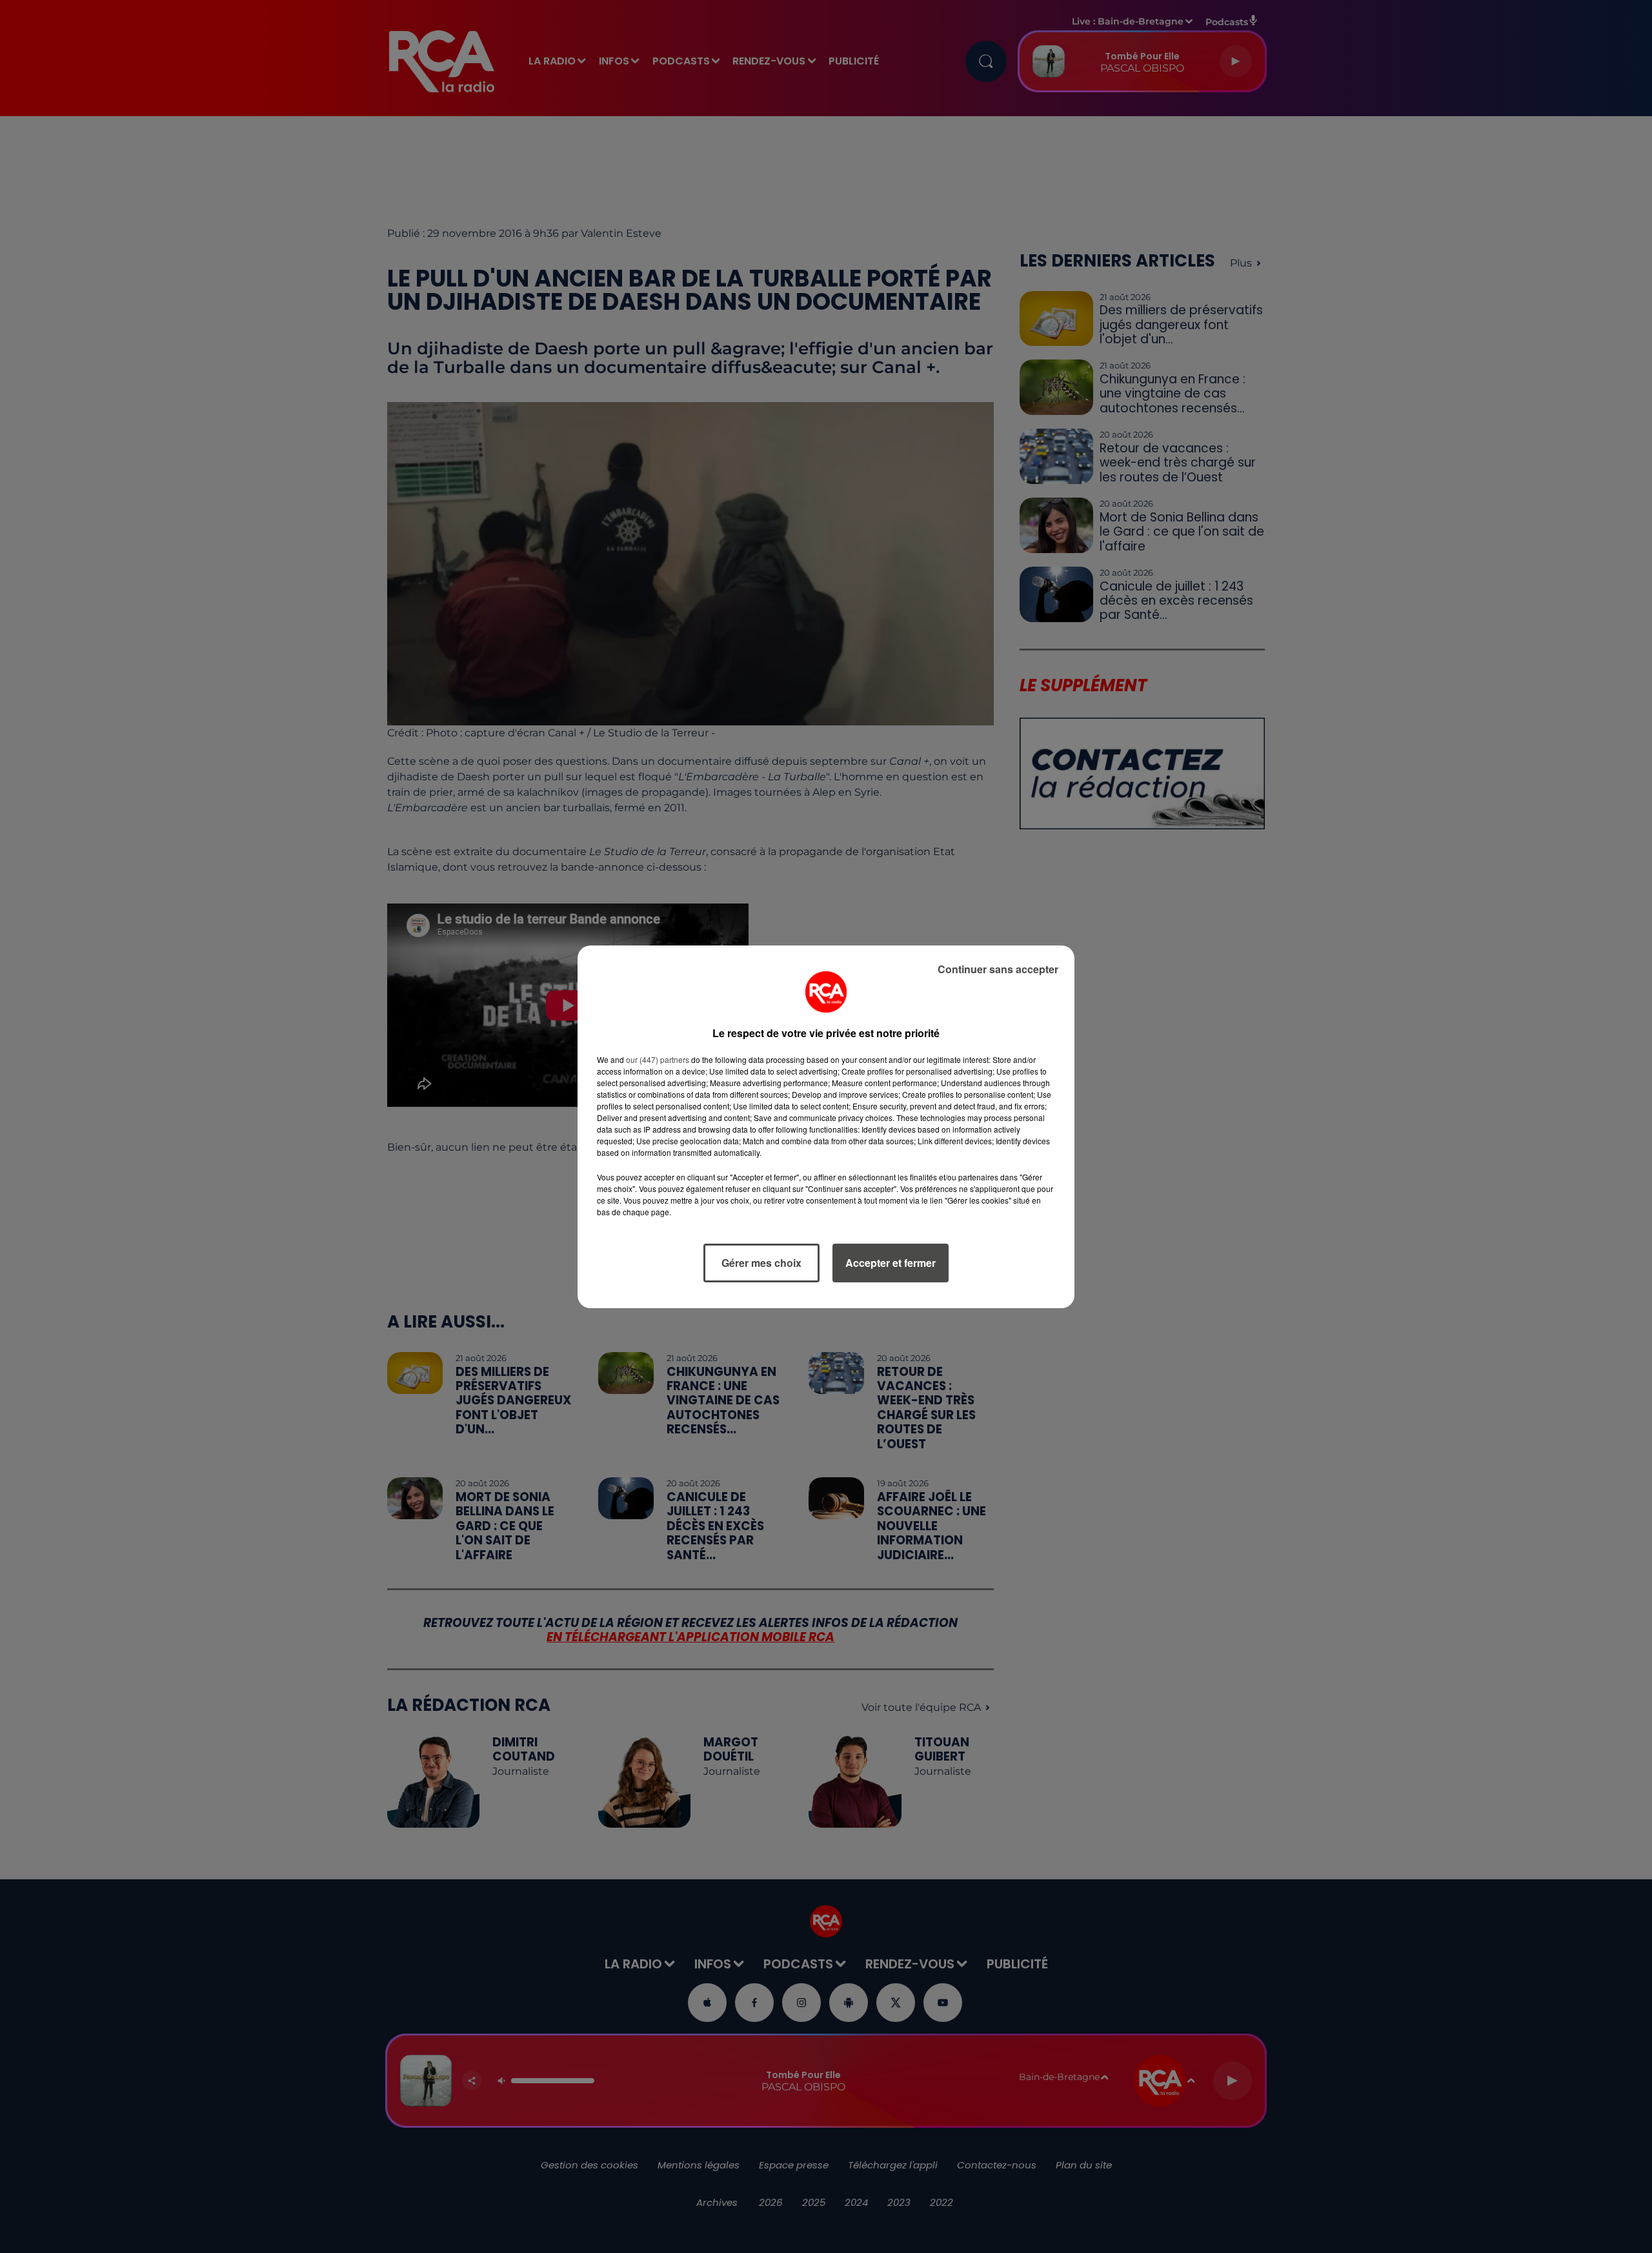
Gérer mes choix (761, 1263)
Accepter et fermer (891, 1263)
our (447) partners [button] (658, 1059)
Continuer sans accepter (998, 969)
